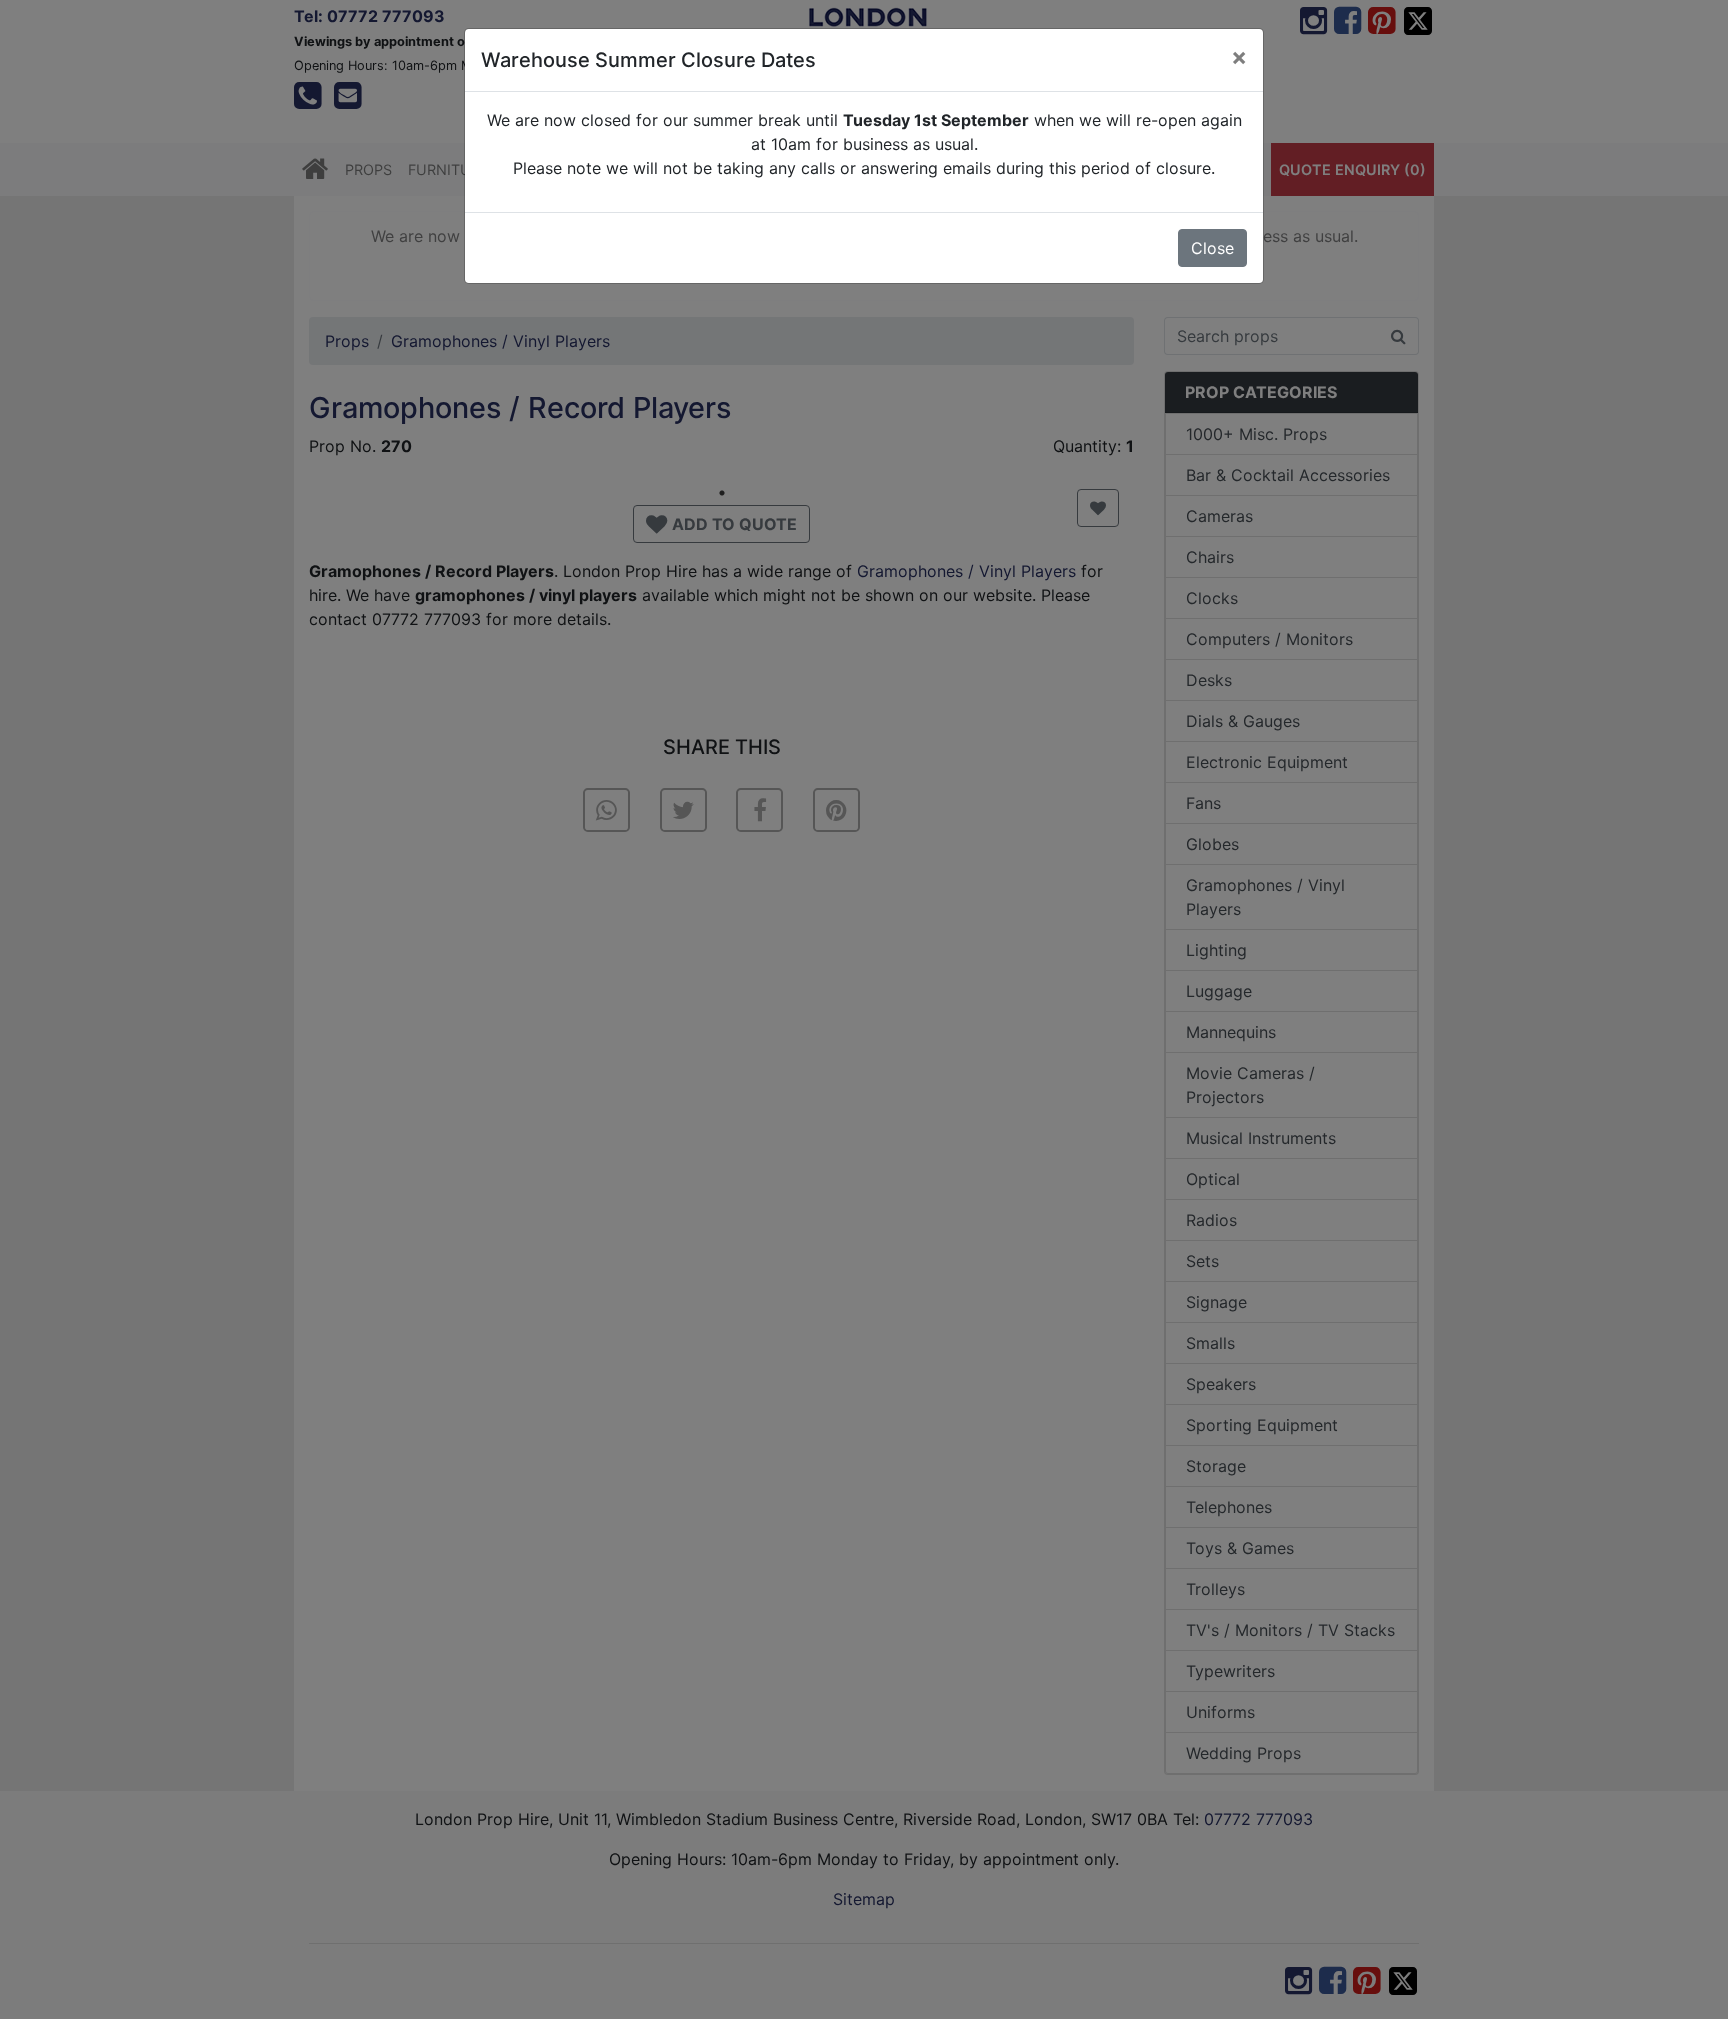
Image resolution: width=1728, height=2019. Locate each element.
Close (1212, 248)
